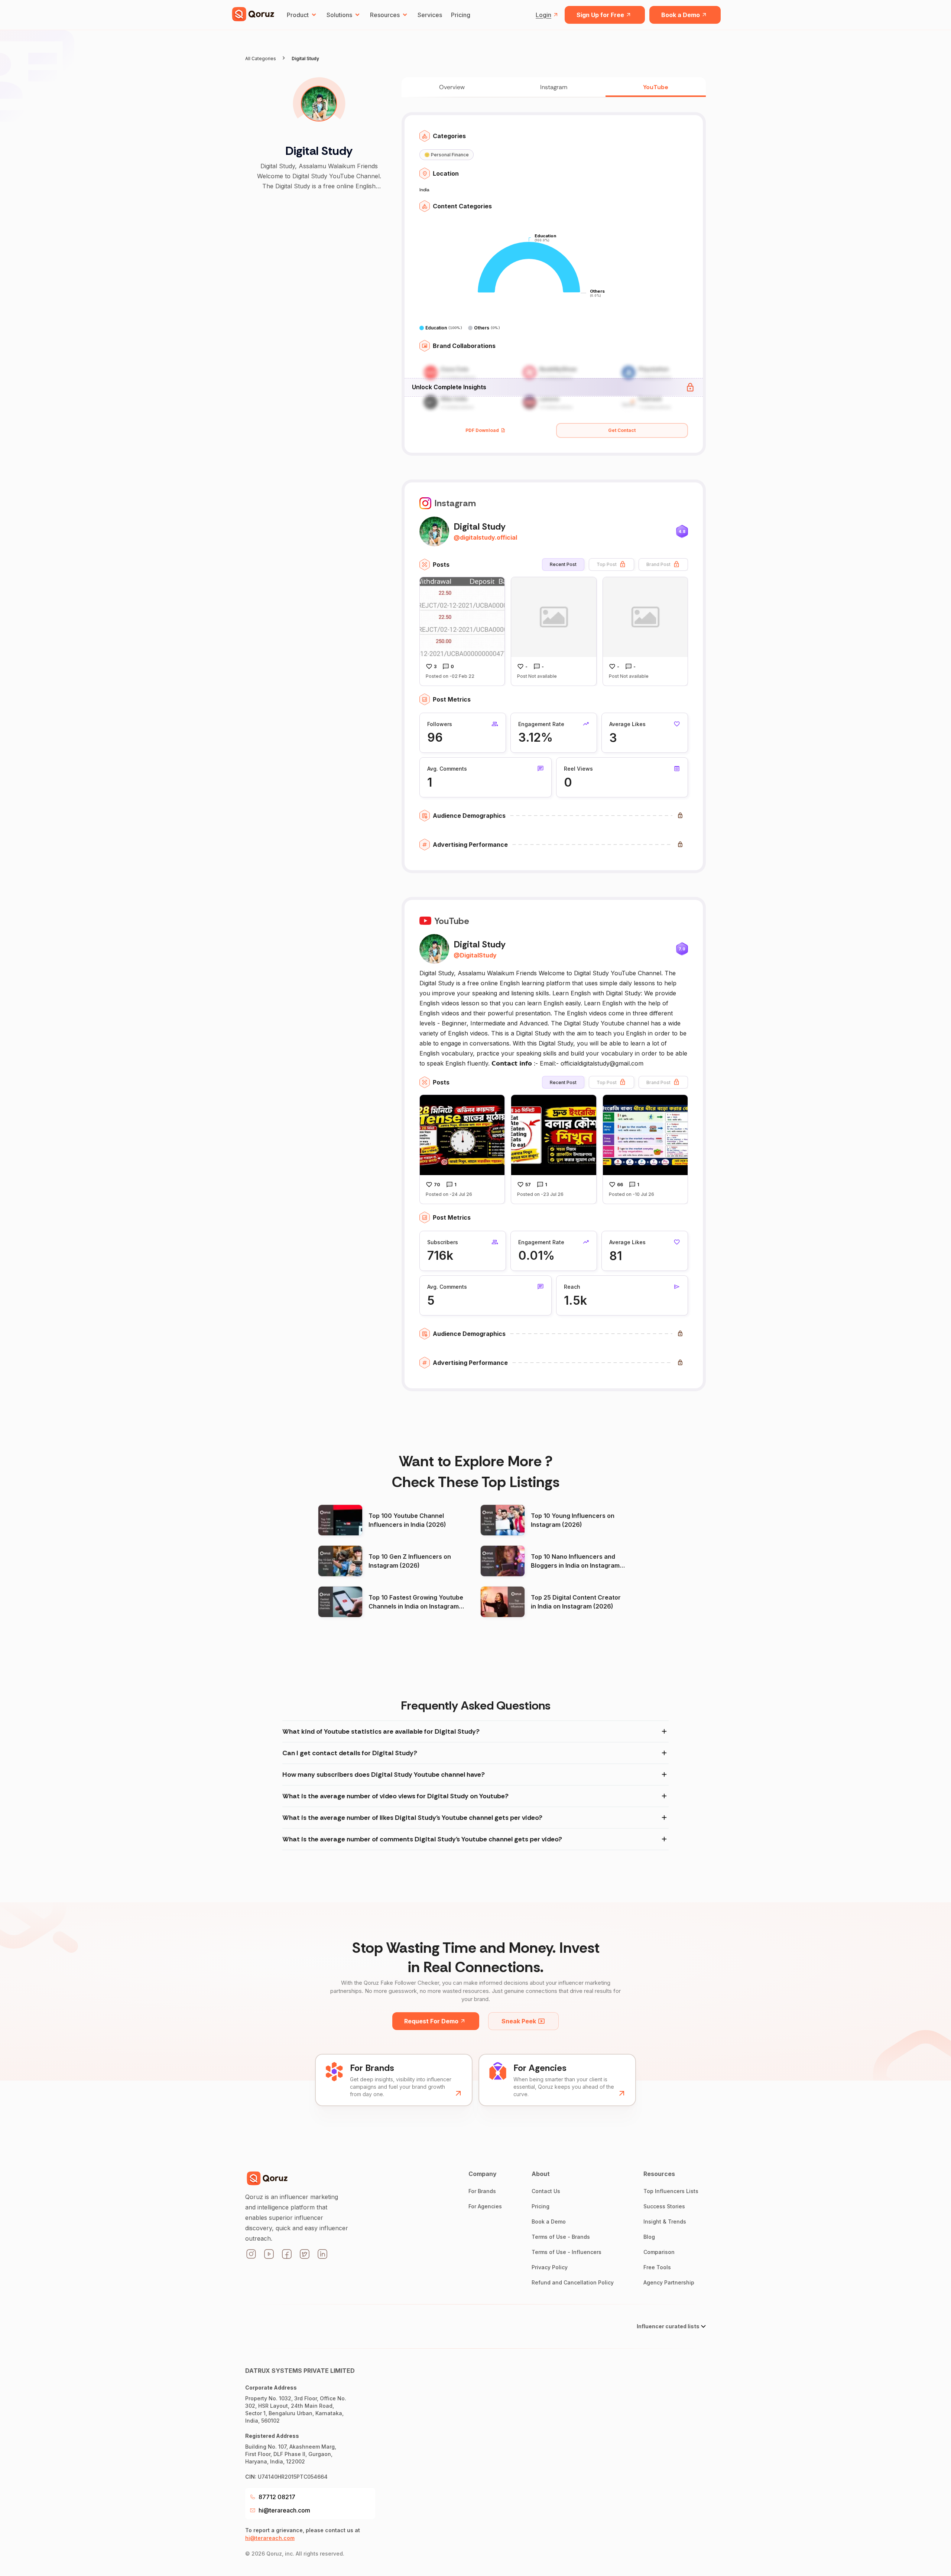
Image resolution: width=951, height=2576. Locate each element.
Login (543, 15)
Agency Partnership (669, 2282)
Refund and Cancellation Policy (573, 2282)
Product (298, 15)
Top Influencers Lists (671, 2191)
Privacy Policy (550, 2267)
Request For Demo (431, 2021)
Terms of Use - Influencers (567, 2252)
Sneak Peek (519, 2021)
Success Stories (664, 2206)
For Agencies (485, 2206)
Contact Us (546, 2191)
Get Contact (622, 430)
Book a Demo (681, 15)
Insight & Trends (665, 2222)
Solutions (339, 15)
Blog (649, 2237)
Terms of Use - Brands (561, 2237)
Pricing (461, 15)
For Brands (482, 2191)
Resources (385, 15)
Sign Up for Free (600, 15)
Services (430, 15)
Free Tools (657, 2267)
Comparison (659, 2252)
